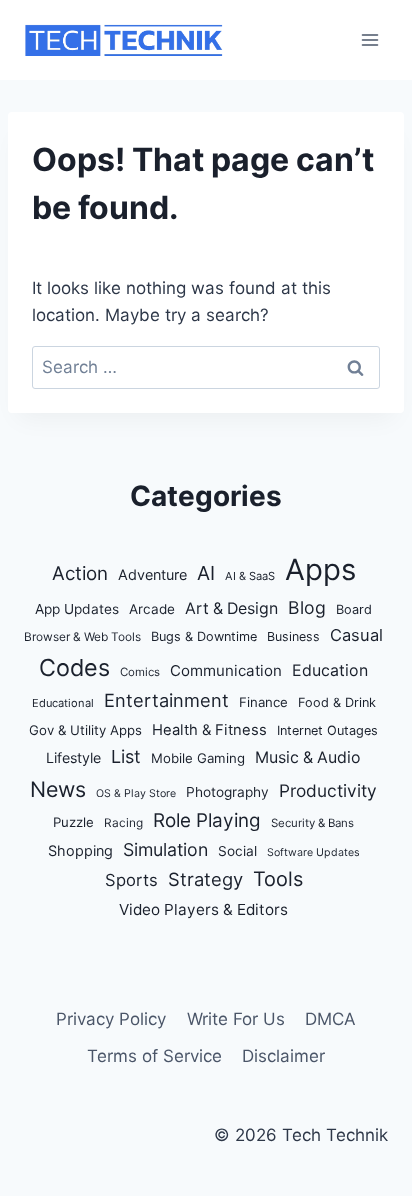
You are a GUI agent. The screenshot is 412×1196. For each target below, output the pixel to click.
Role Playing (207, 820)
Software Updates (313, 852)
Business (293, 636)
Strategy (205, 879)
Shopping (80, 850)
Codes (74, 667)
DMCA (330, 1019)
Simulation (165, 849)
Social (237, 851)
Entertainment (166, 700)
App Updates (77, 609)
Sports (131, 880)
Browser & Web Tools (82, 637)
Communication (226, 670)
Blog (307, 607)
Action (80, 573)
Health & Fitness (209, 730)
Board (354, 609)
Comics (140, 672)
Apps (320, 569)
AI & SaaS (250, 576)
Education (330, 670)
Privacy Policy (111, 1019)
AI (206, 573)
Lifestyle (73, 757)
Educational (63, 703)
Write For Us (236, 1019)
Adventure (152, 574)
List (126, 756)
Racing (123, 823)
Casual (356, 635)
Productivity (328, 790)
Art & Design (231, 608)
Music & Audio (308, 757)
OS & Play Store (136, 793)
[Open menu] (369, 39)
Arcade (152, 609)
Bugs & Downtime (204, 636)
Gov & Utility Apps (85, 730)
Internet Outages (327, 730)
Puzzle (73, 822)
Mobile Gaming (198, 758)
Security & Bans (312, 823)
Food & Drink (337, 702)
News (58, 789)
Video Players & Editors (203, 909)
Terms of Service (154, 1056)
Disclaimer (283, 1056)
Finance (263, 702)
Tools (278, 879)
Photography (227, 792)
